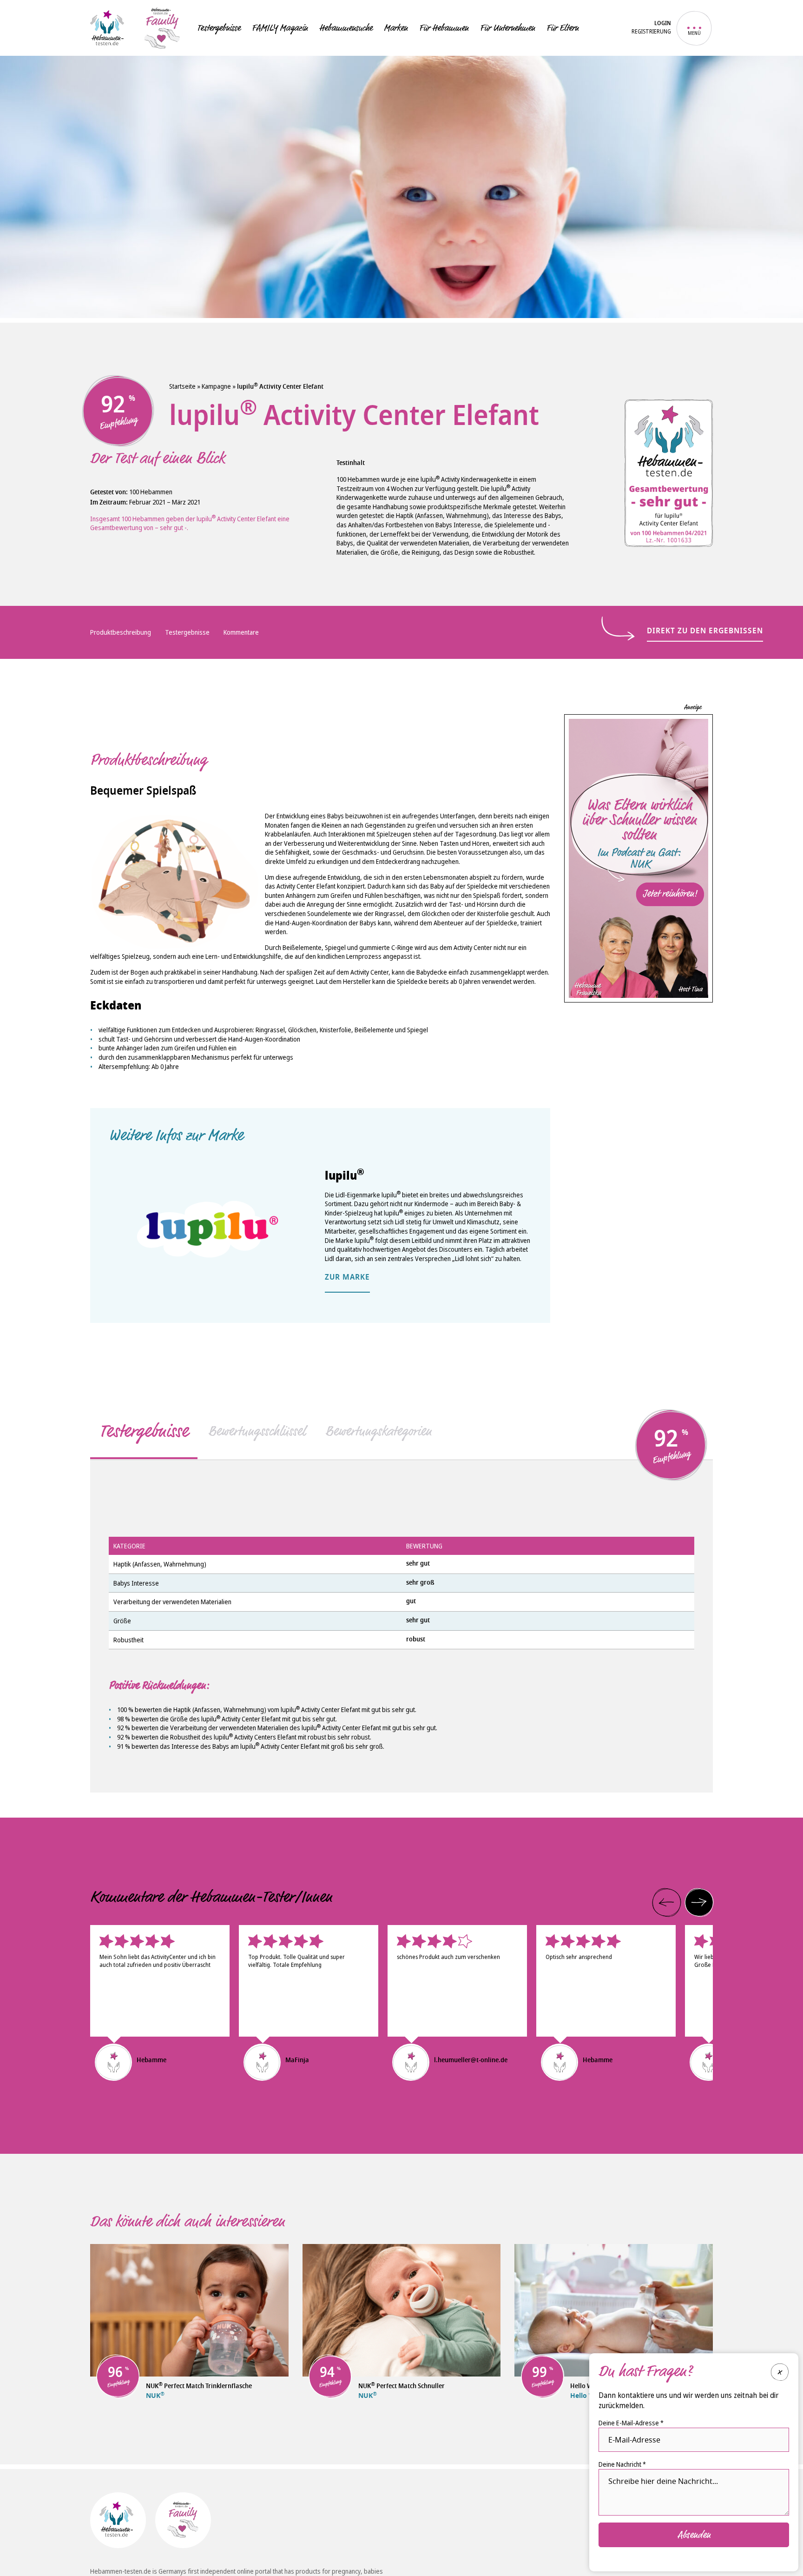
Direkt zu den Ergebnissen (705, 631)
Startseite (182, 386)
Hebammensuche (346, 28)
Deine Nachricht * (622, 2464)
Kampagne (216, 386)
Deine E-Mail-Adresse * (631, 2423)
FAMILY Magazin (280, 28)
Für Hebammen (444, 28)
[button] (666, 1902)
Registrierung (651, 32)
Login (663, 24)
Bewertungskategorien (378, 1431)
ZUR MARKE (347, 1278)
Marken (396, 28)
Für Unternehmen (507, 28)
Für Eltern (563, 28)
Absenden (694, 2535)
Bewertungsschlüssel (257, 1431)
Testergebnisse (219, 28)
